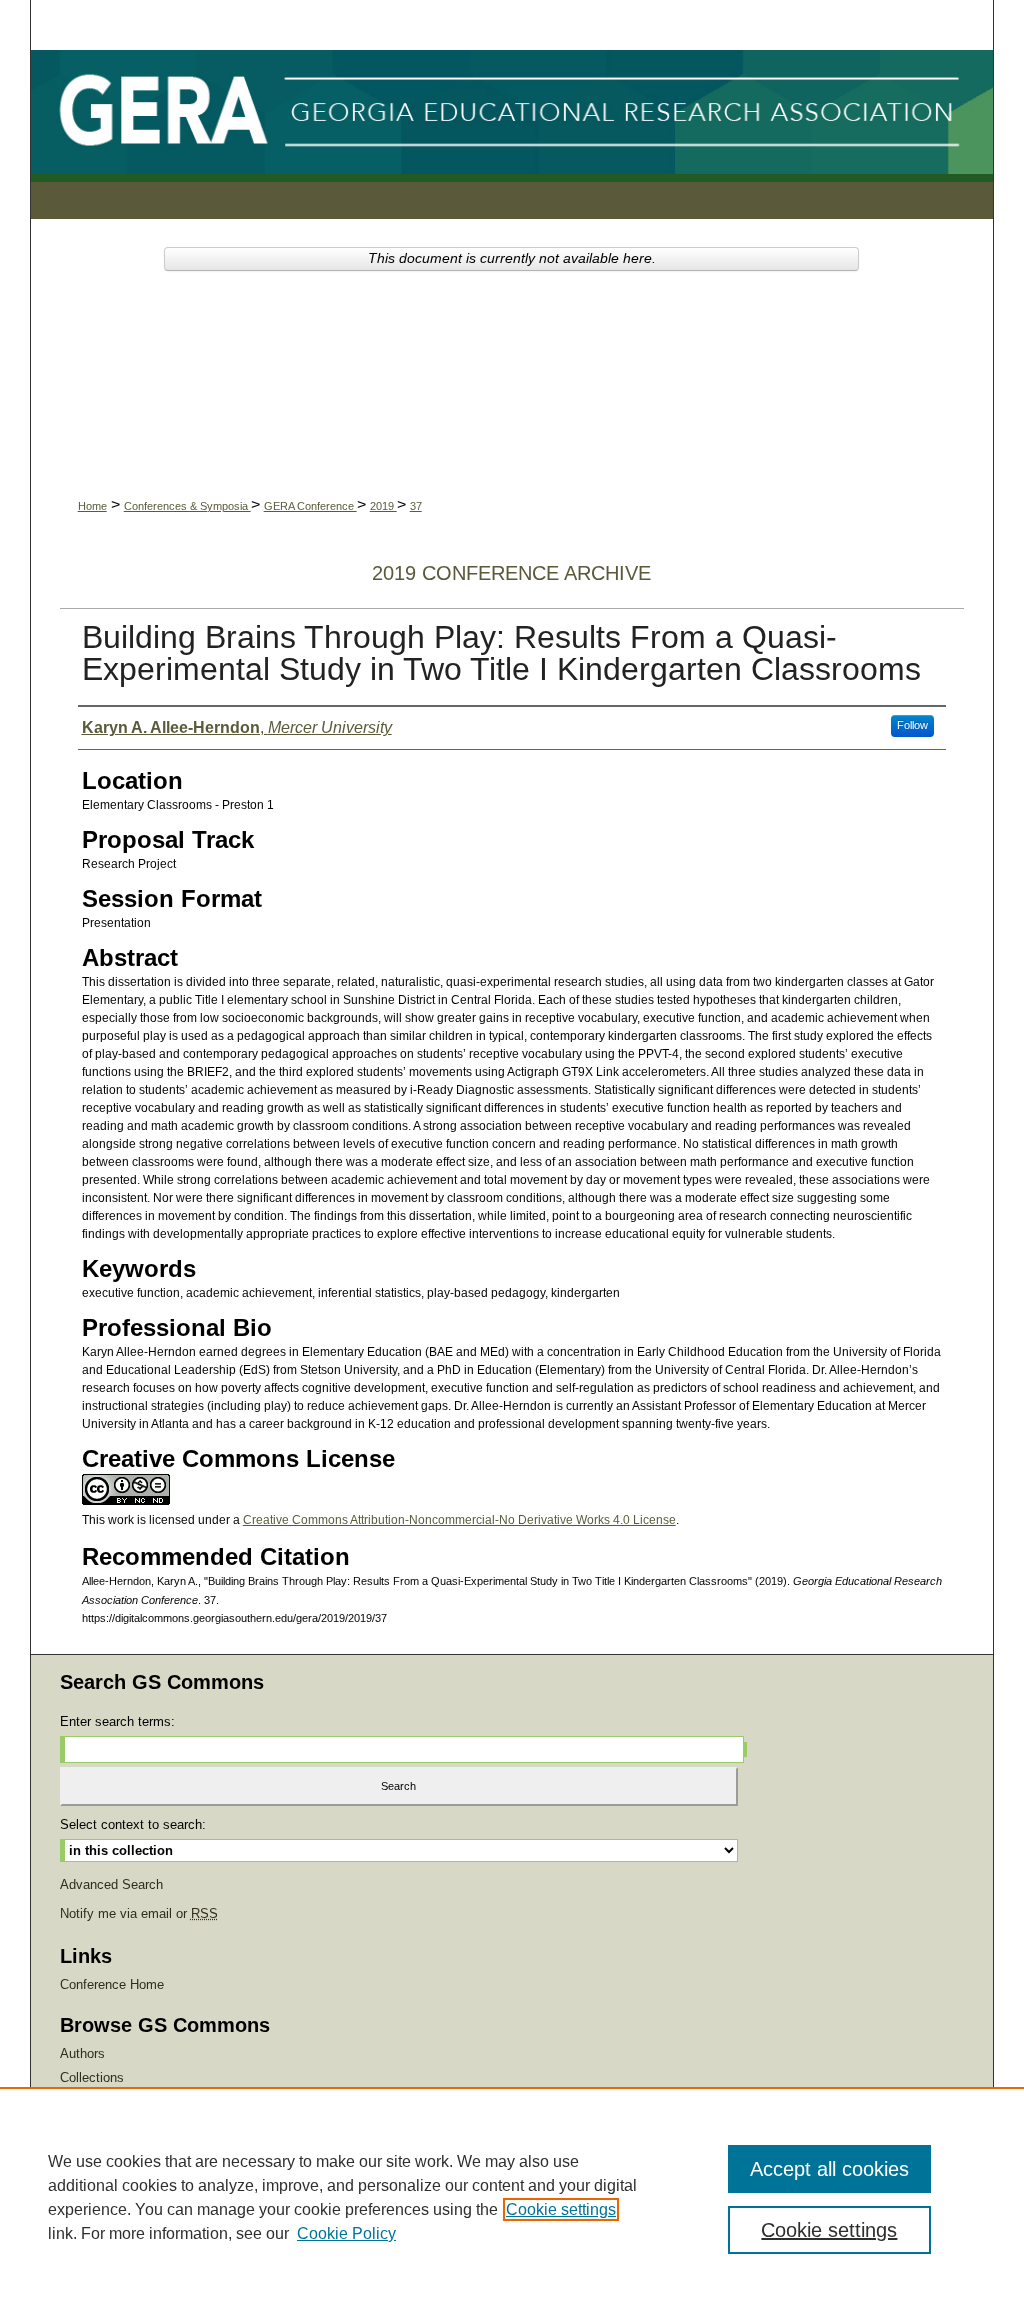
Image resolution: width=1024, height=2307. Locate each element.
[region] (512, 2197)
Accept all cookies (829, 2169)
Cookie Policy (346, 2233)
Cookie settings (561, 2209)
